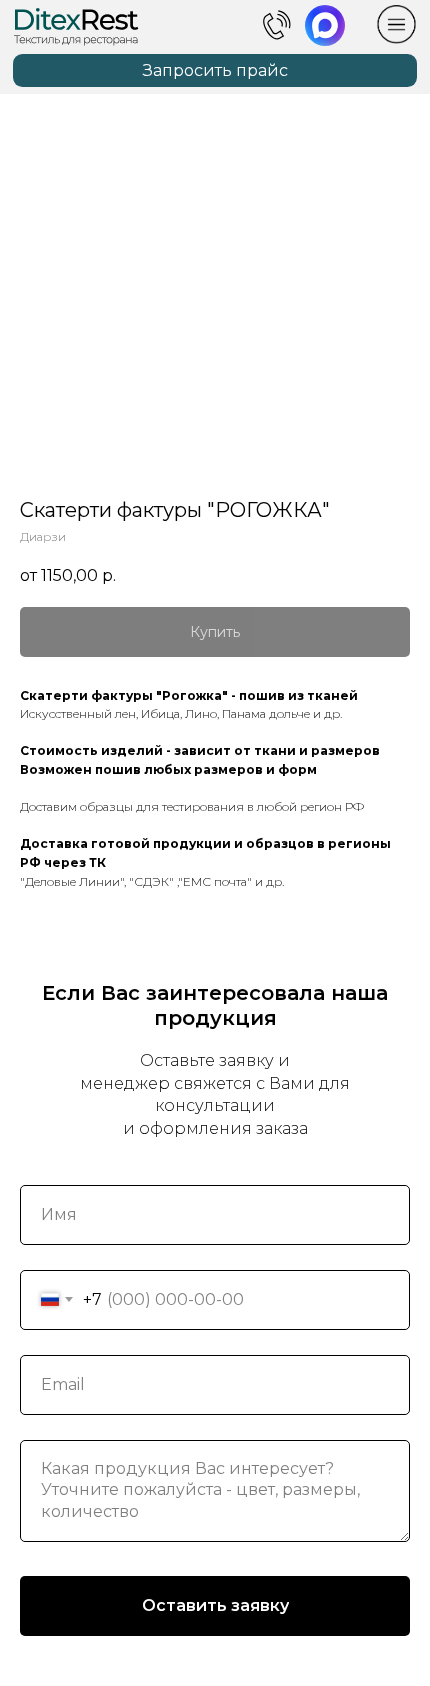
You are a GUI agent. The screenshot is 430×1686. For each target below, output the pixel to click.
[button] (214, 71)
